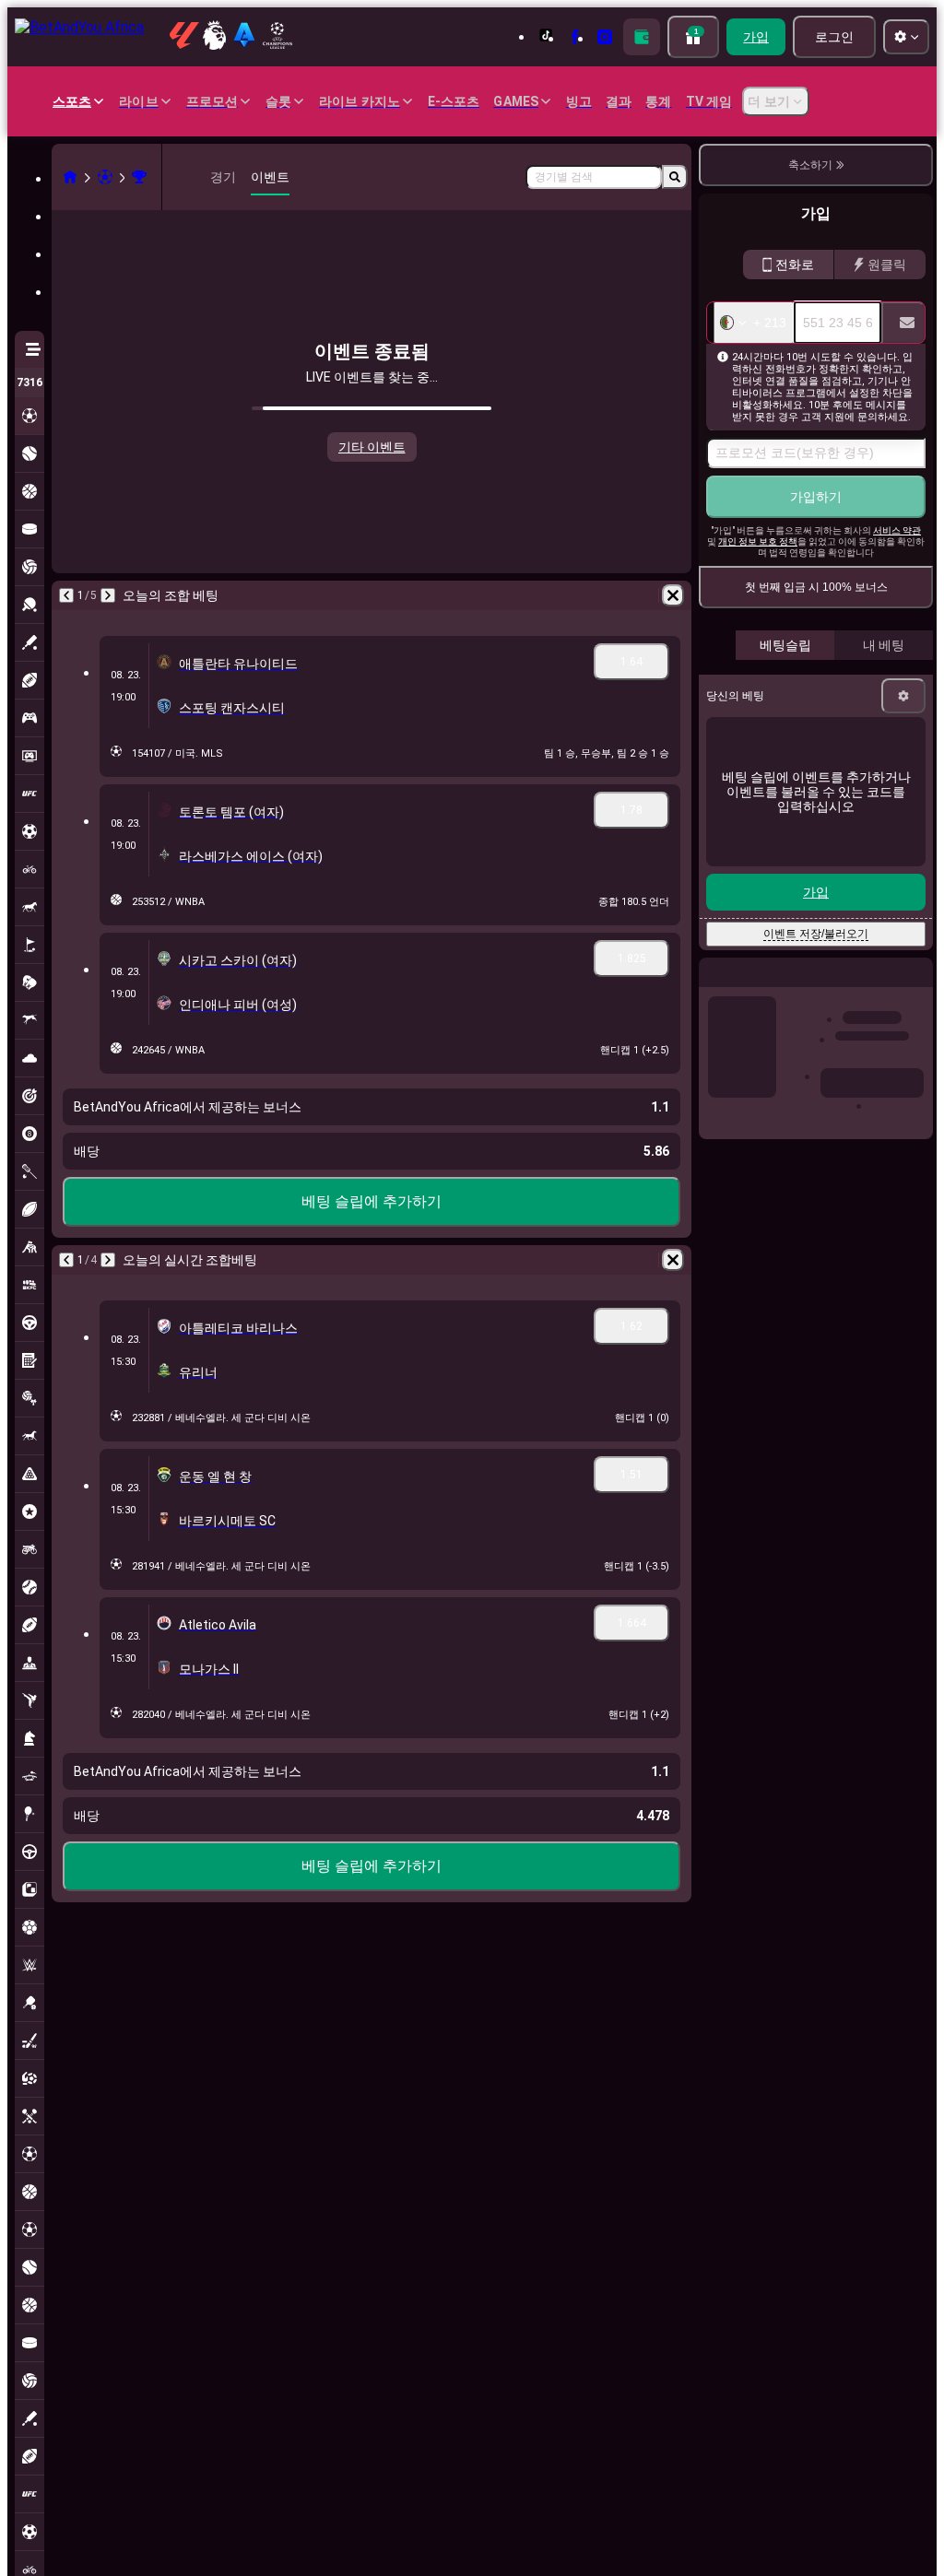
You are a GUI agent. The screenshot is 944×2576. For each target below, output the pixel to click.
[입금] (642, 37)
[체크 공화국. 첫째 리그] (139, 177)
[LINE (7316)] (70, 177)
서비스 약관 (897, 530)
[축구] (105, 177)
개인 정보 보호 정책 (758, 541)
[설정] (903, 696)
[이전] (66, 595)
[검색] (675, 177)
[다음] (108, 595)
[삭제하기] (673, 595)
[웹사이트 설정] (906, 37)
